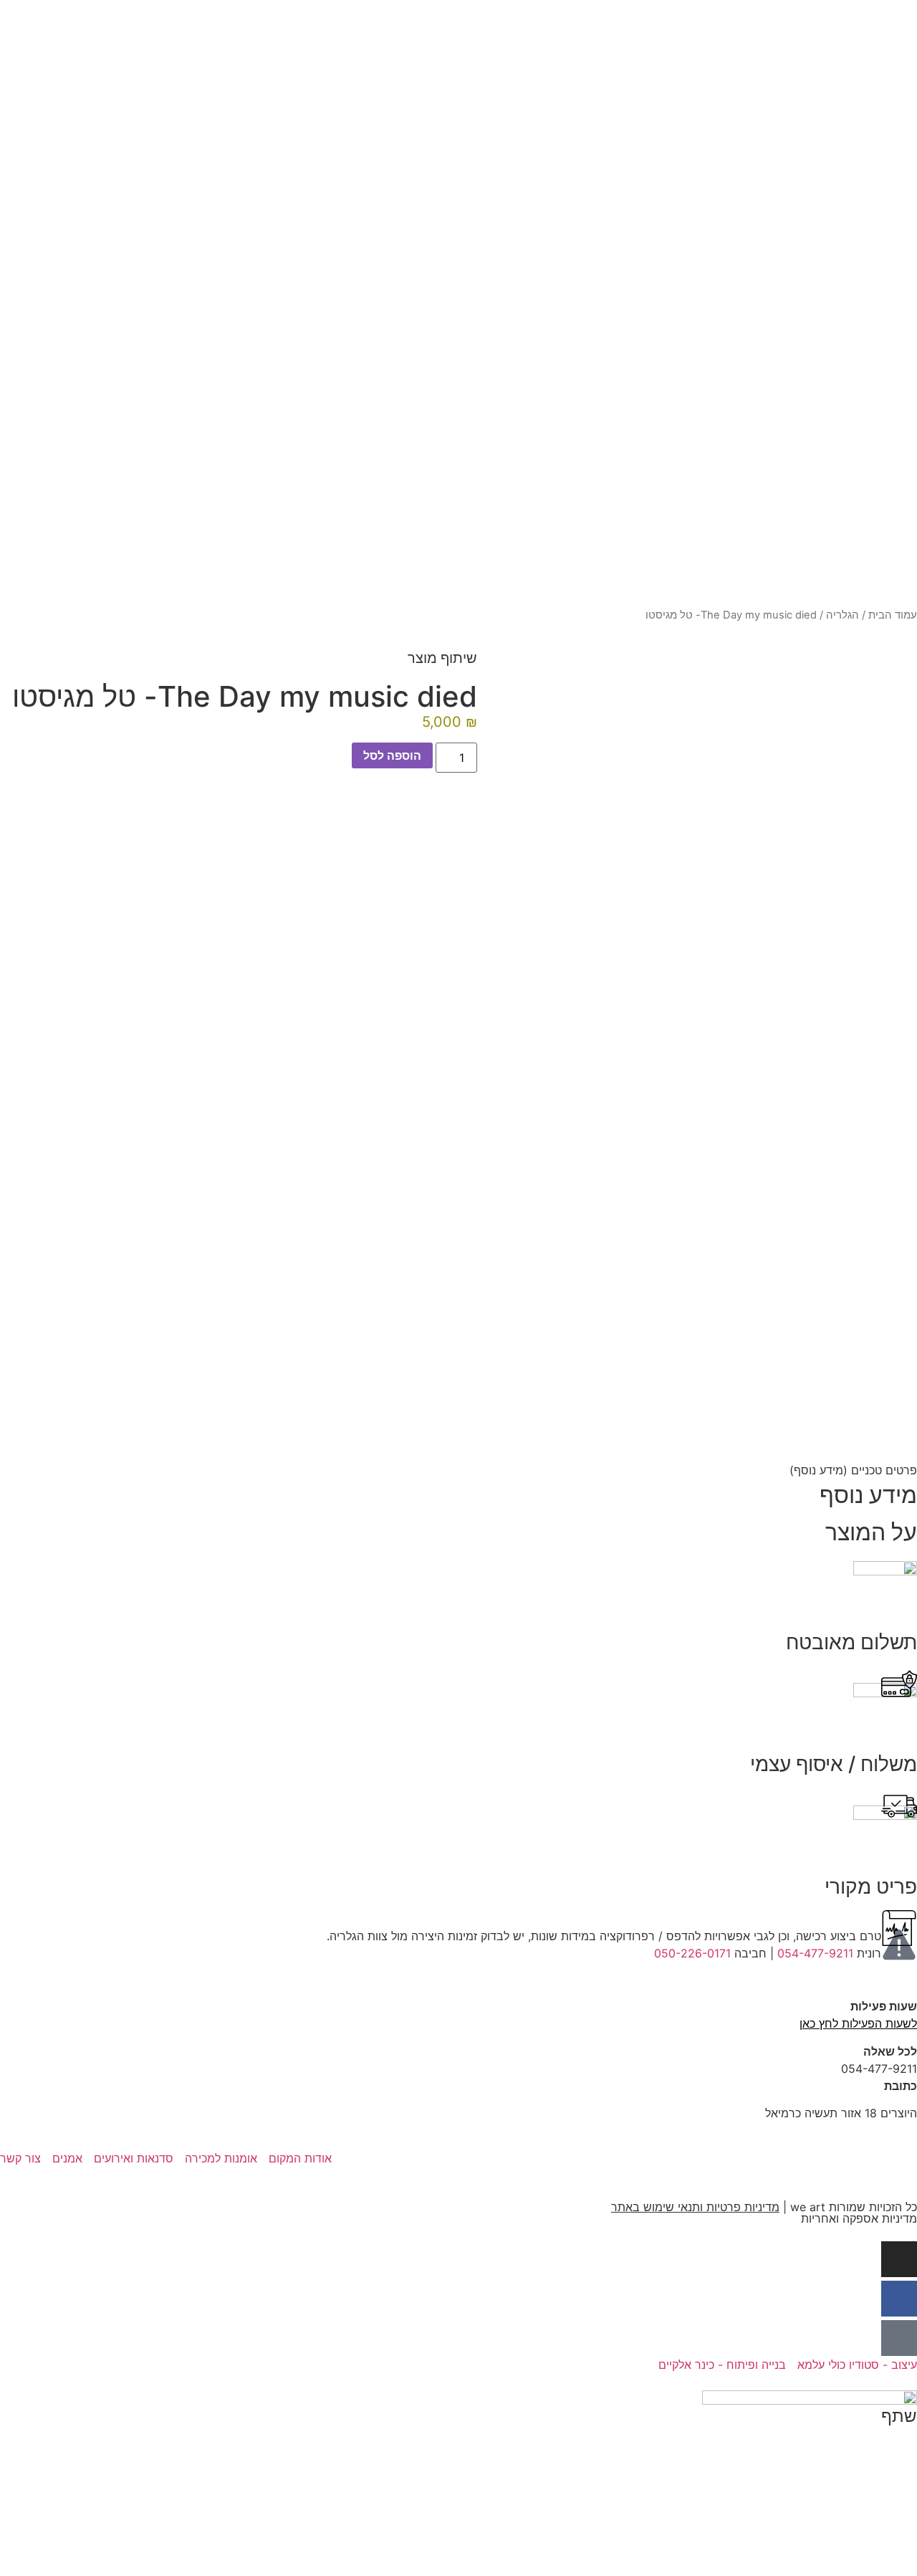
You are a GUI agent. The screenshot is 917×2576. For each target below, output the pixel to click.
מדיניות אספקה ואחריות (859, 2218)
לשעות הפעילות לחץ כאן (858, 2023)
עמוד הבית (893, 615)
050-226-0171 (692, 1953)
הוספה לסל (392, 755)
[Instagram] (899, 2259)
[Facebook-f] (899, 2299)
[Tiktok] (899, 2338)
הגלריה (842, 615)
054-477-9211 (815, 1953)
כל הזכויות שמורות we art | (764, 2207)
